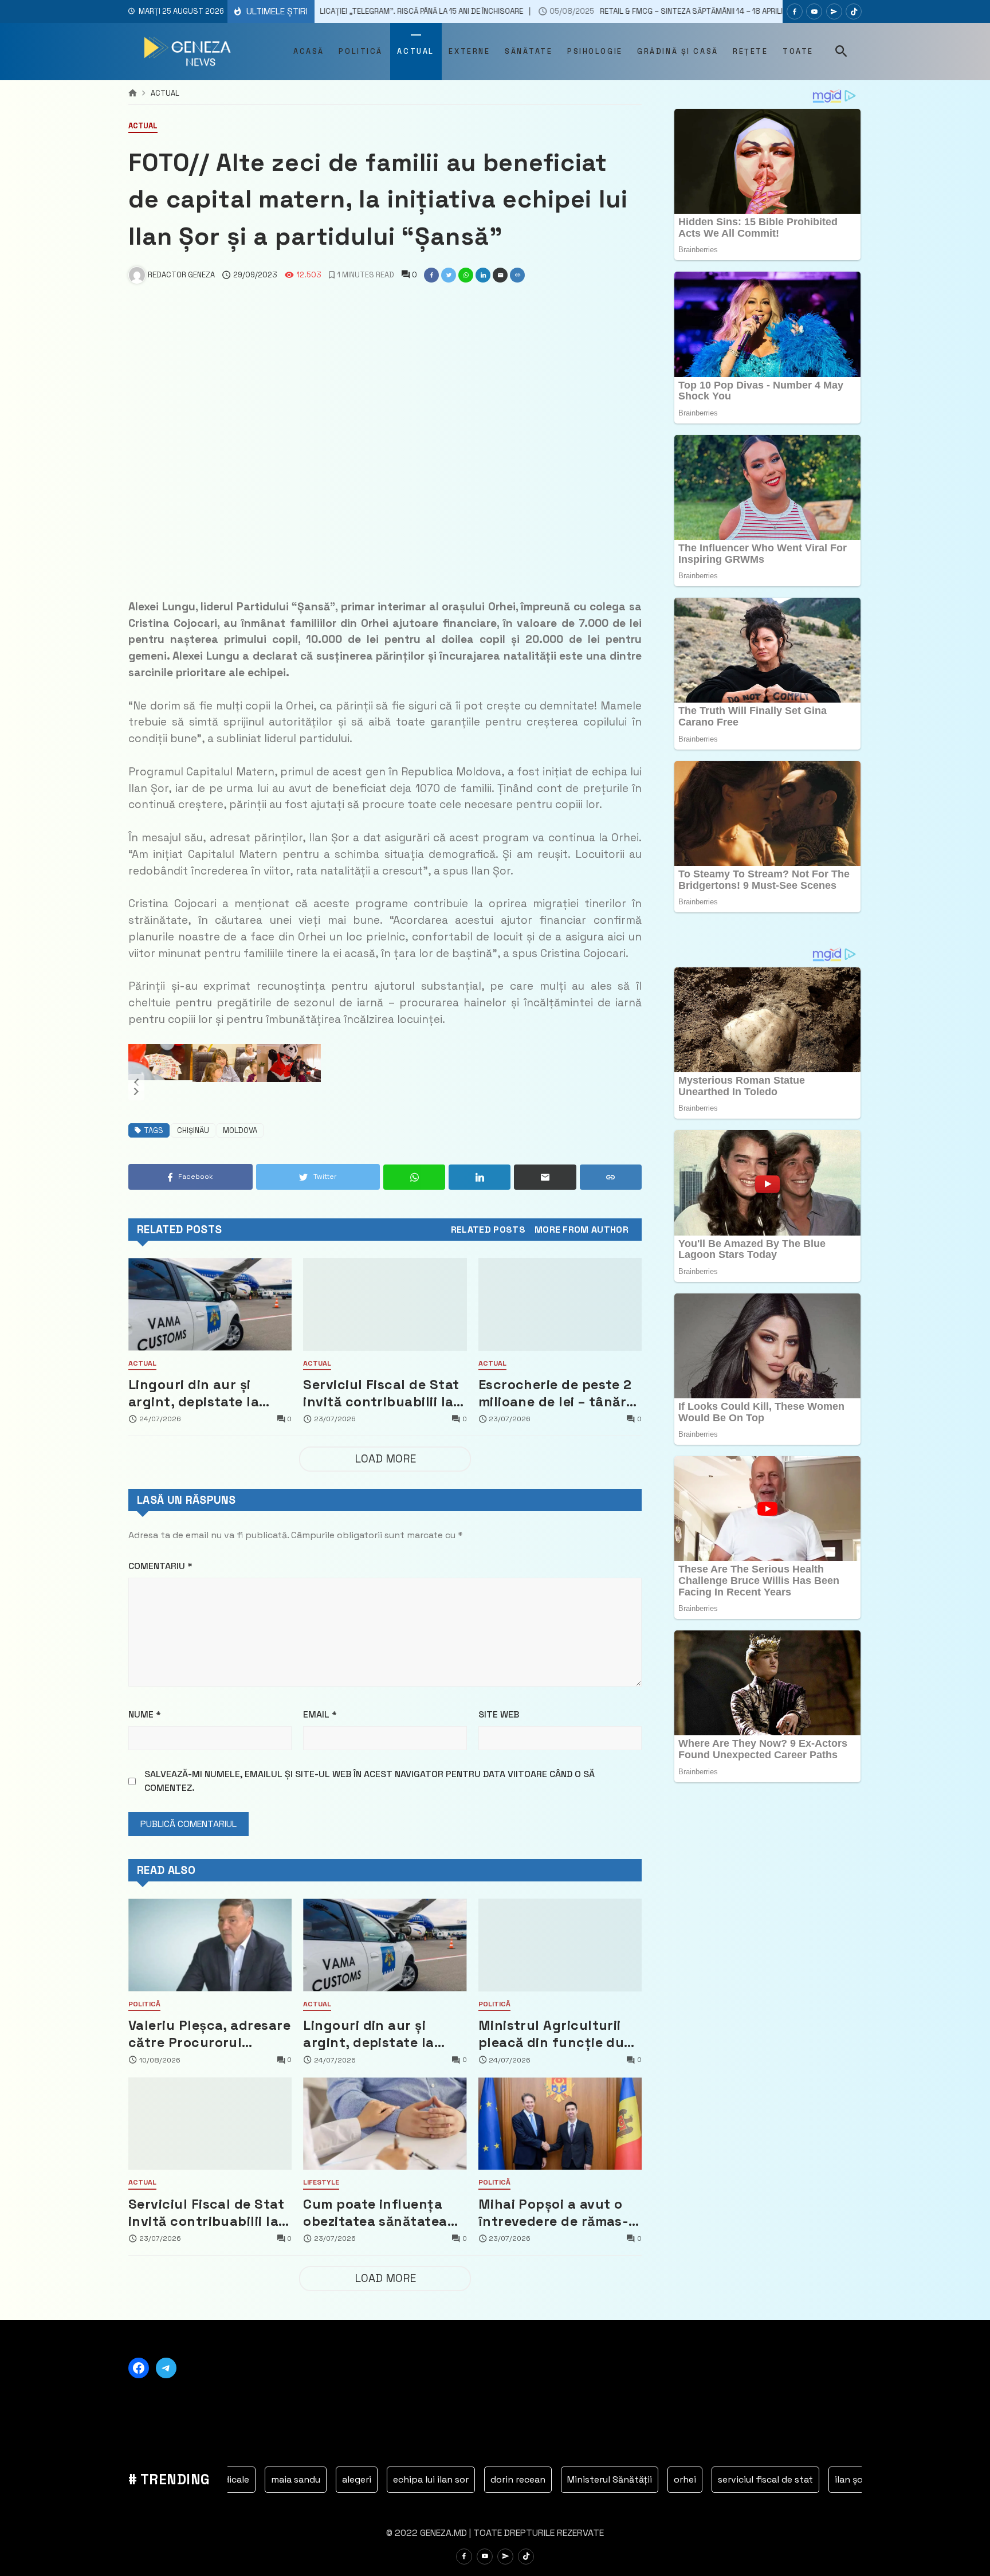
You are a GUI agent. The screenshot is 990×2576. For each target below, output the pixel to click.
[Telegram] (834, 11)
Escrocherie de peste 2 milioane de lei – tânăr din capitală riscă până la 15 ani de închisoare (556, 1393)
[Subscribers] (814, 11)
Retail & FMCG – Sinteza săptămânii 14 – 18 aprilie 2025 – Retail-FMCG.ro (562, 11)
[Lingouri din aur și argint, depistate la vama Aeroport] (210, 1304)
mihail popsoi (806, 2479)
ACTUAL (165, 94)
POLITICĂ (144, 2005)
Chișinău (193, 1130)
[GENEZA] (189, 52)
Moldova (240, 1130)
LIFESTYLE (321, 2183)
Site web (499, 1714)
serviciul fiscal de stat (654, 2479)
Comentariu (160, 1566)
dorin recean (407, 2479)
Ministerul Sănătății (498, 2479)
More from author (582, 1230)
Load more (385, 1459)
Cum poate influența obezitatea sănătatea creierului (375, 2213)
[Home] (133, 93)
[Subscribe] (854, 11)
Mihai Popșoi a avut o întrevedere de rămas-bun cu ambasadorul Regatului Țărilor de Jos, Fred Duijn (554, 2213)
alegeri (245, 2479)
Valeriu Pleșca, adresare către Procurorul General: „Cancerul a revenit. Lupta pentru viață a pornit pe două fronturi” (209, 2034)
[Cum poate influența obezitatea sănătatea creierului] (385, 2124)
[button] (136, 1083)
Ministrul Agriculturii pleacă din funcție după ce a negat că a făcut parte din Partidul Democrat (560, 2034)
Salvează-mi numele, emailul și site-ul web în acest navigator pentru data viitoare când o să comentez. (370, 1781)
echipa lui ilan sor (320, 2479)
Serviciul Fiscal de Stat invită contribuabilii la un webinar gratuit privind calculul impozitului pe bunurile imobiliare (381, 1393)
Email (320, 1714)
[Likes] (795, 11)
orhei (574, 2479)
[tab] (488, 1230)
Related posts (488, 1230)
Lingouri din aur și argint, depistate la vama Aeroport (194, 1393)
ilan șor (739, 2479)
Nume (145, 1714)
